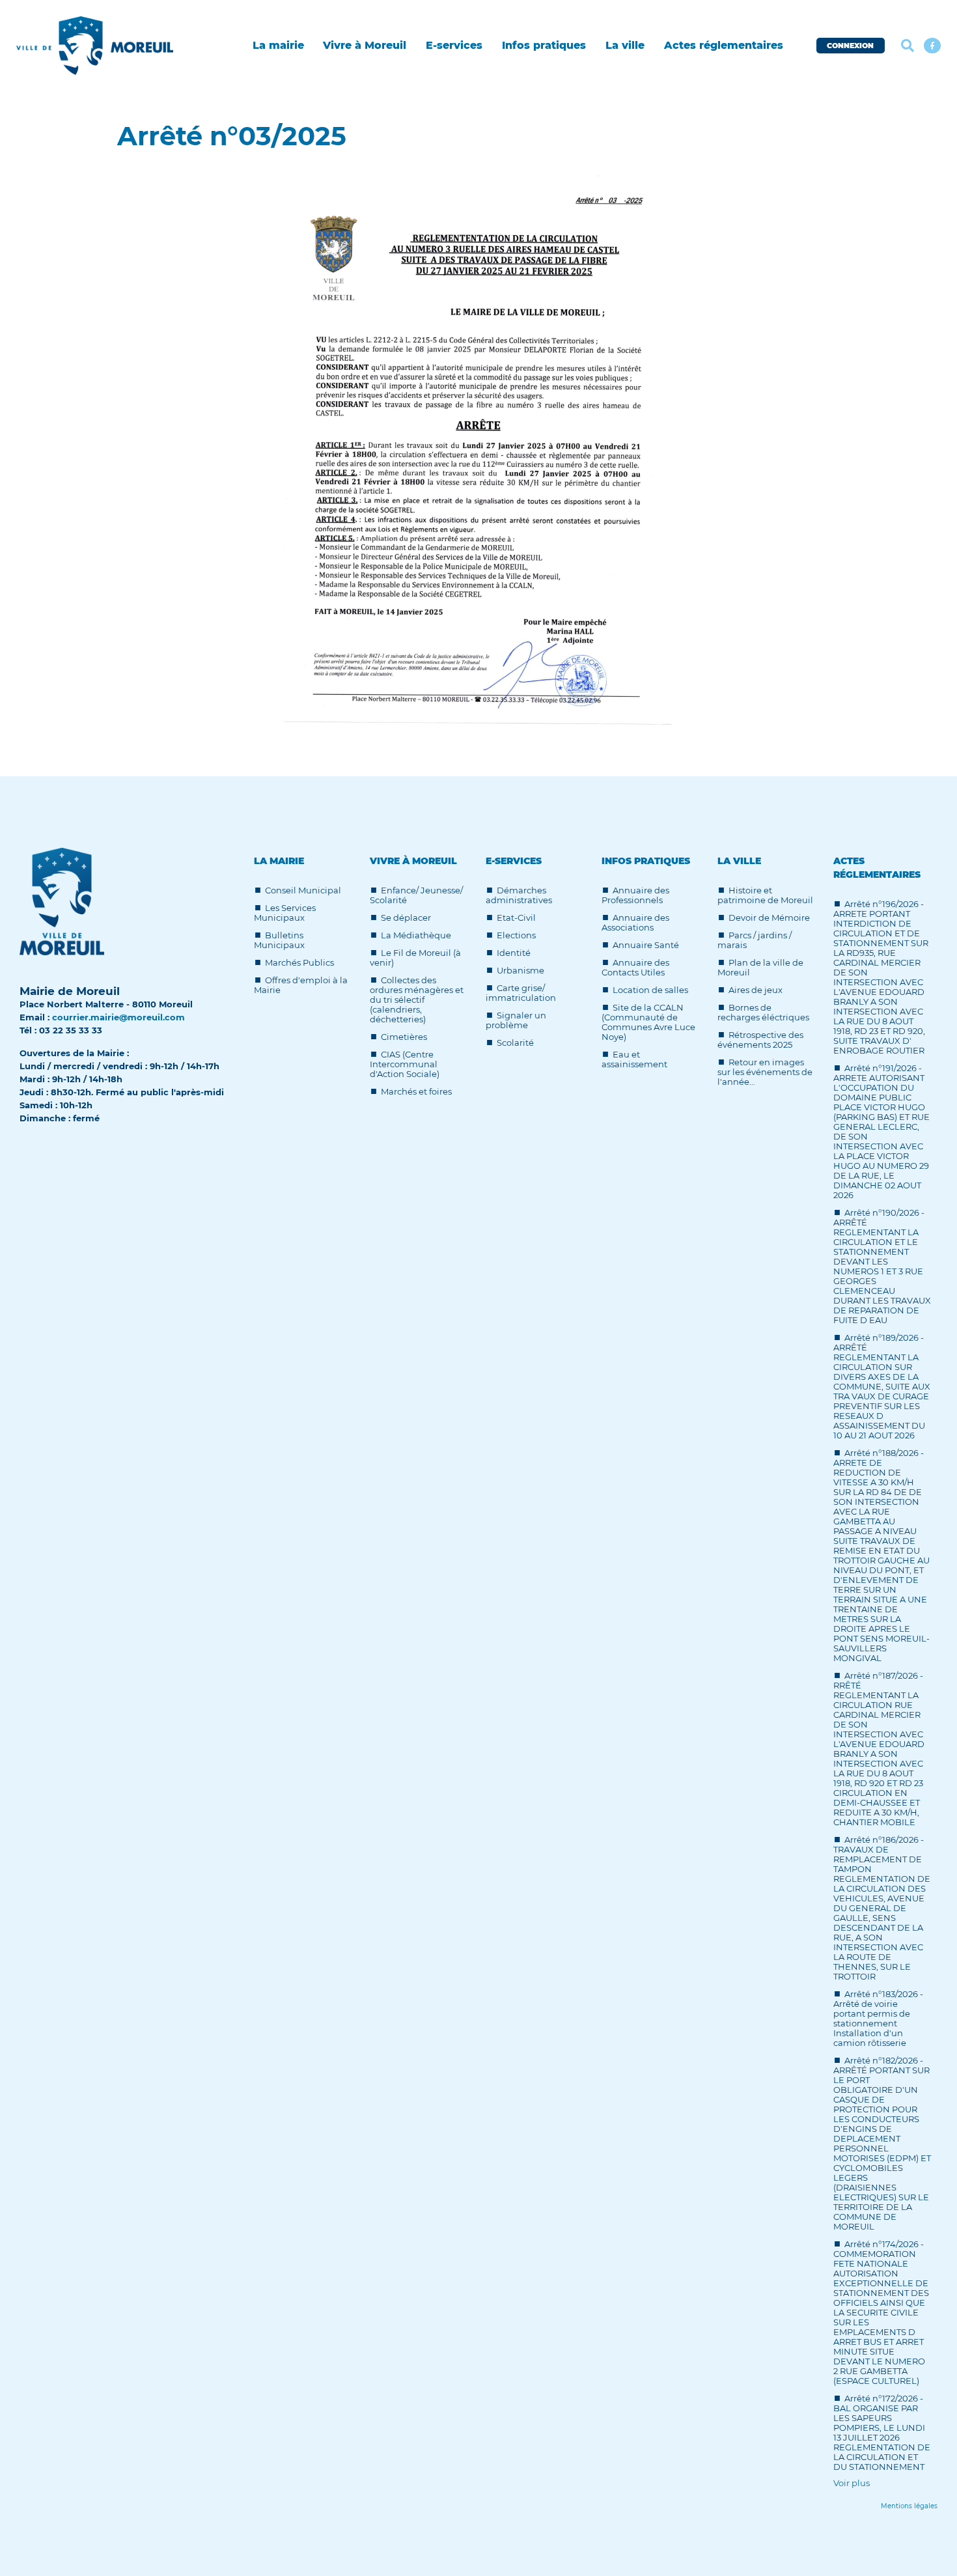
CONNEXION (850, 46)
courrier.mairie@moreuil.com (118, 1017)
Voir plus (852, 2483)
